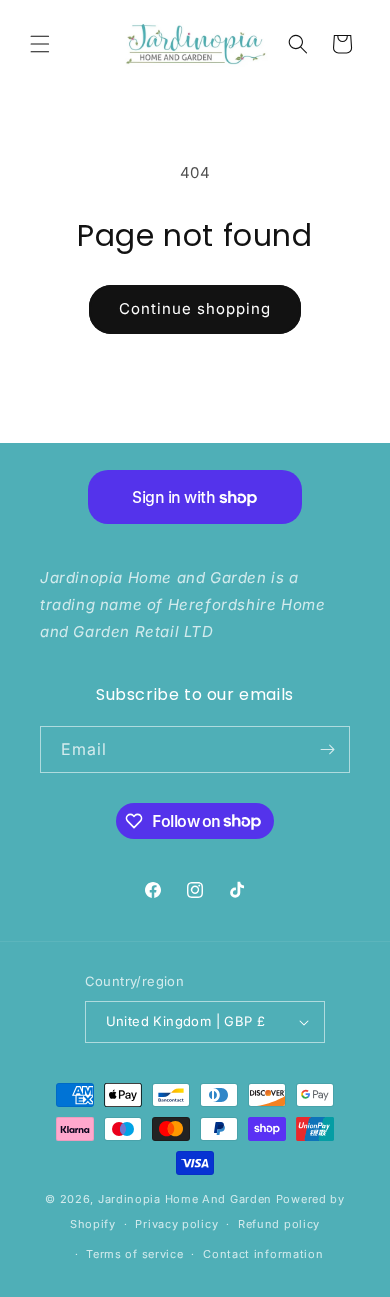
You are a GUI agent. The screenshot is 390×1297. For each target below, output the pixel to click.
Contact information (263, 1254)
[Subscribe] (327, 749)
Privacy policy (176, 1224)
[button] (40, 44)
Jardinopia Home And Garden (187, 1199)
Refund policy (279, 1224)
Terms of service (134, 1254)
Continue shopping (195, 308)
